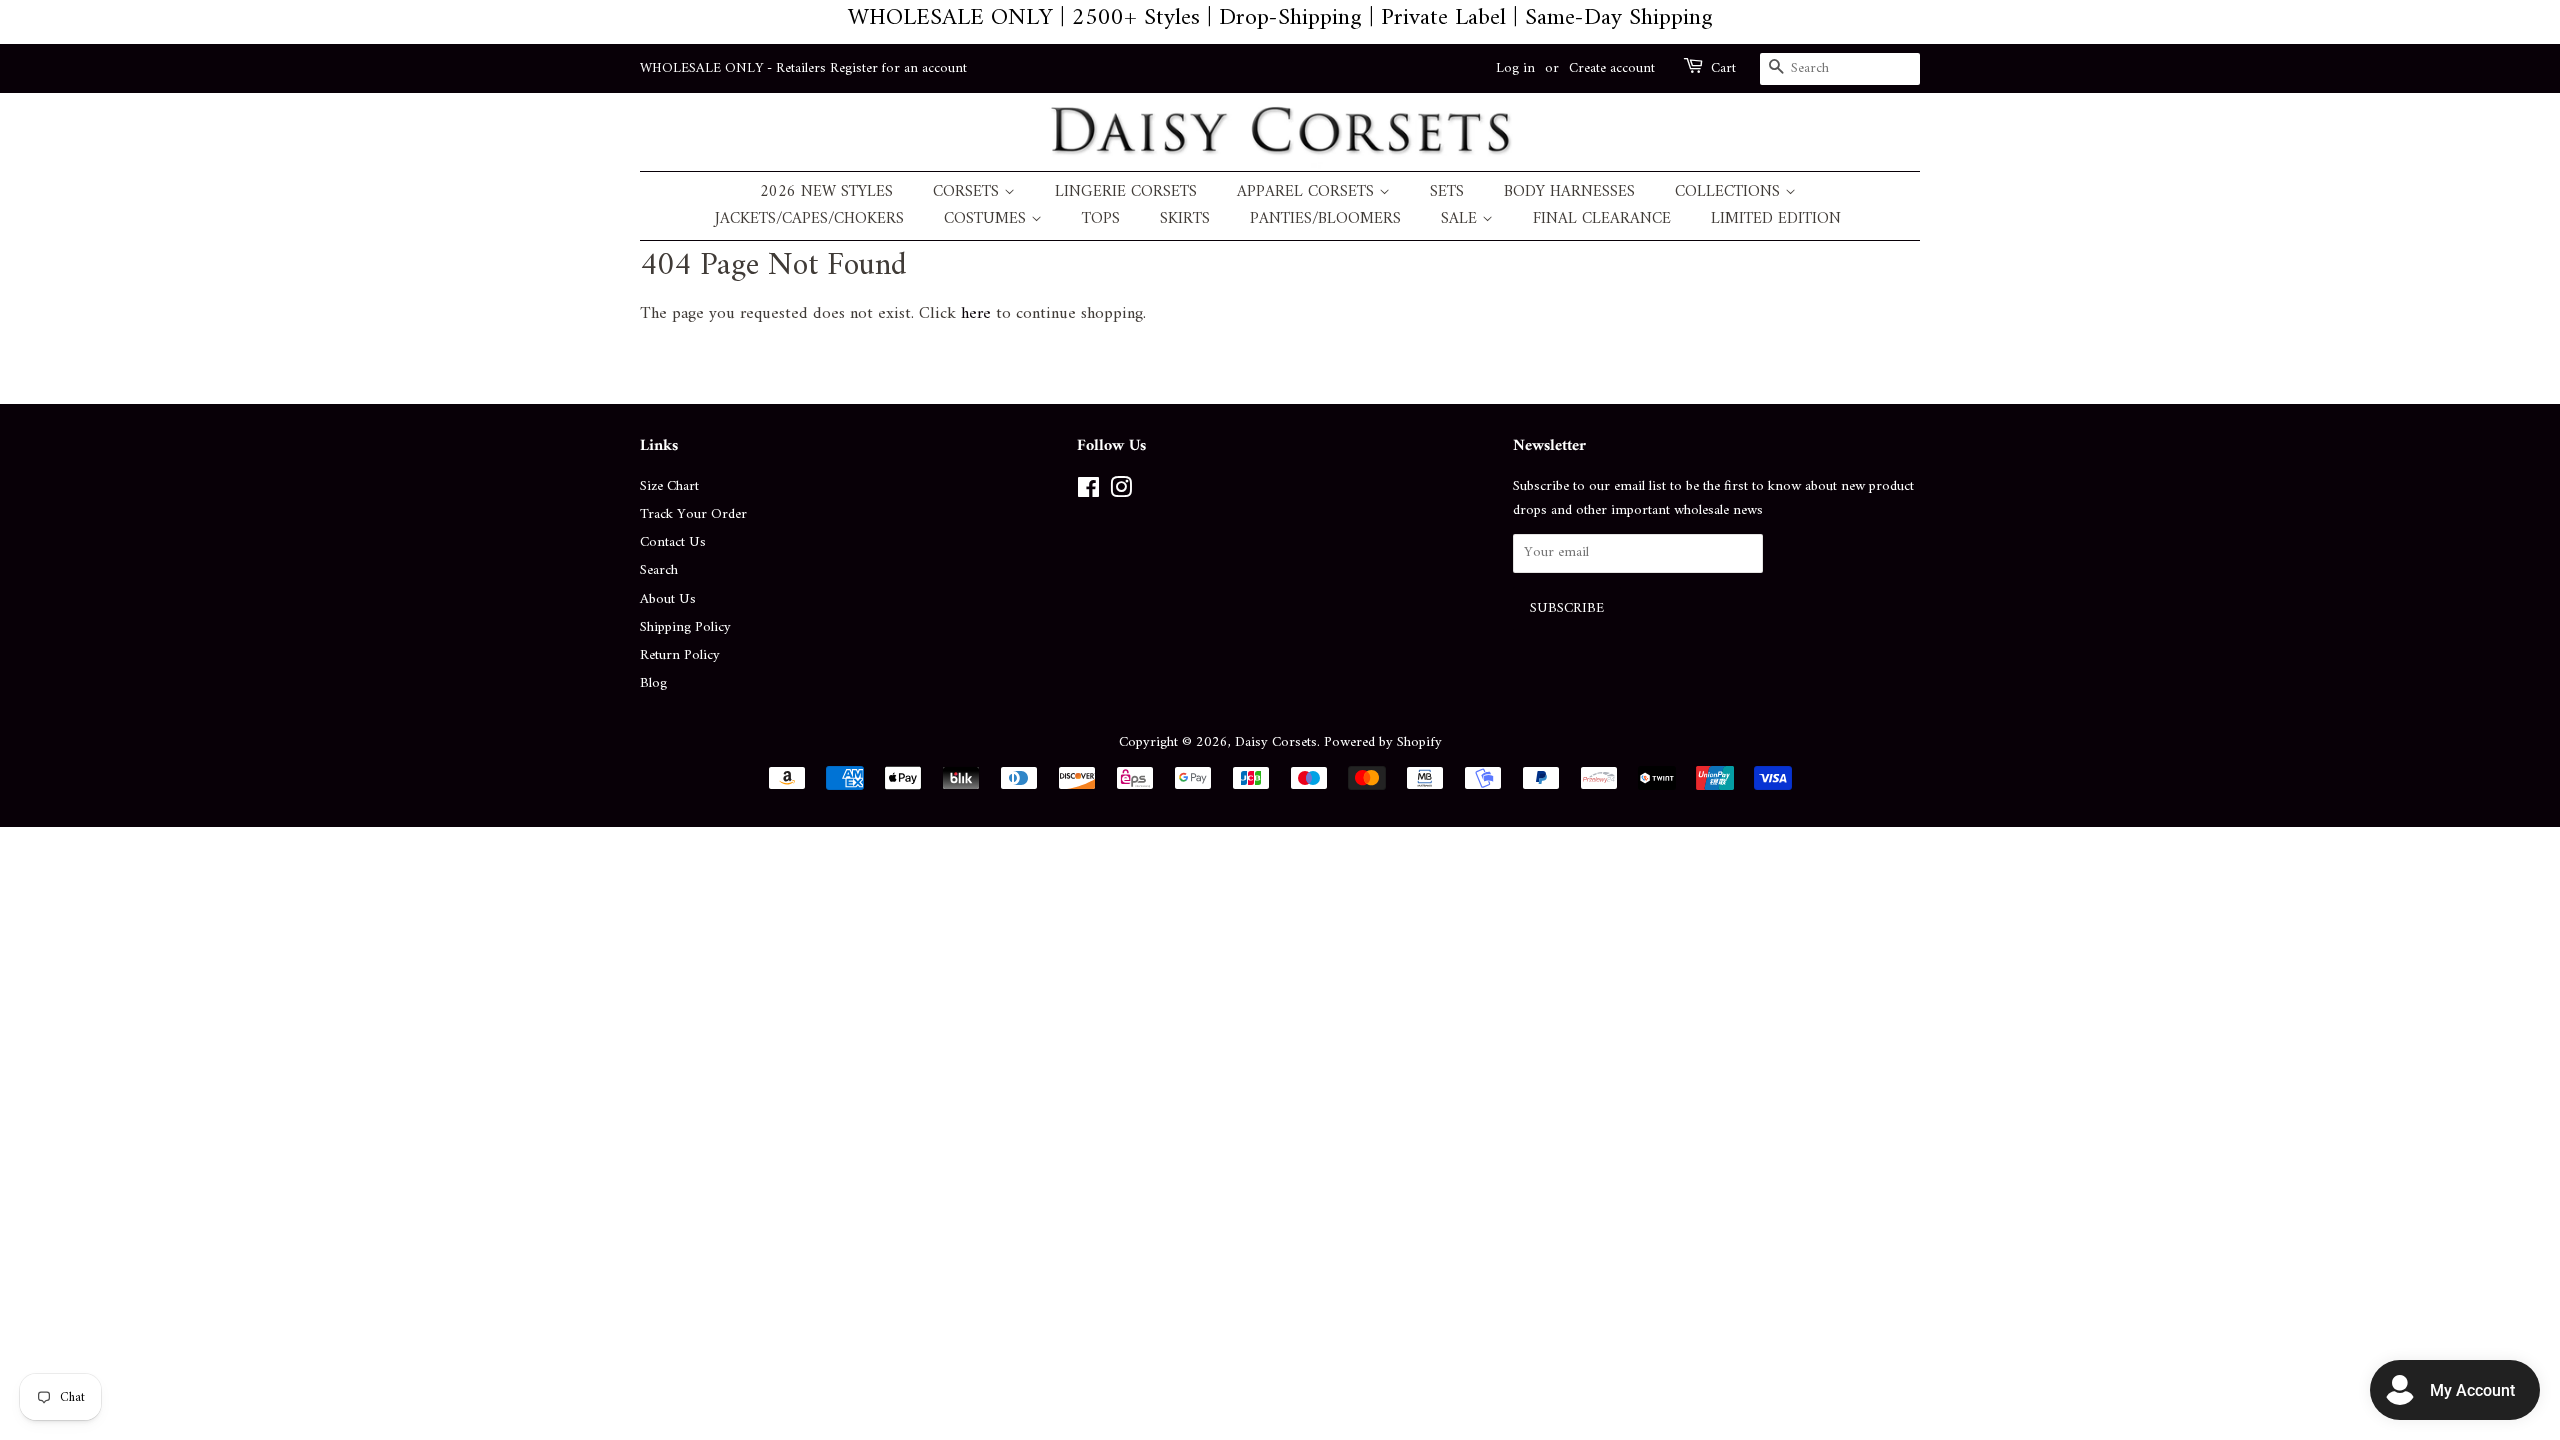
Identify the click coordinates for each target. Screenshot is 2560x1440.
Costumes (987, 219)
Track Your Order (693, 514)
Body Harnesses (1569, 192)
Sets (1447, 192)
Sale (1461, 219)
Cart (1723, 69)
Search (659, 570)
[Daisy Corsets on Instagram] (1121, 492)
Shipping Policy (685, 627)
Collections (1730, 192)
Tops (1101, 219)
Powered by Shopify (1383, 742)
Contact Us (673, 542)
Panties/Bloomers (1325, 219)
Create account (1612, 68)
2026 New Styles (826, 192)
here (976, 314)
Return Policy (680, 655)
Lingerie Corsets (1126, 192)
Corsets (968, 192)
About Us (668, 599)
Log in (1515, 68)
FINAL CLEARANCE (1602, 219)
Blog (653, 683)
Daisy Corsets (1276, 742)
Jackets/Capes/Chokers (809, 219)
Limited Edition (1776, 219)
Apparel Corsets (1308, 192)
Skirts (1185, 219)
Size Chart (669, 486)
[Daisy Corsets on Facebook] (1088, 492)
